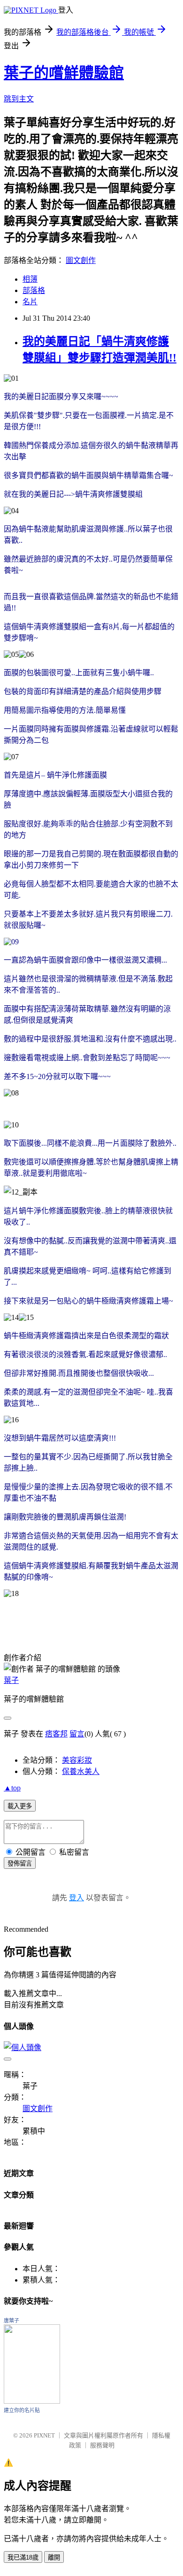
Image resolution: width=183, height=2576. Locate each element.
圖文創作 (81, 260)
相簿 (30, 279)
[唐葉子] (32, 2401)
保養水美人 (81, 1771)
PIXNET (44, 2435)
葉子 (11, 1680)
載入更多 (20, 1806)
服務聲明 (102, 2445)
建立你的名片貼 (22, 2410)
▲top (12, 1788)
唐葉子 (11, 2321)
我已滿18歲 (23, 2557)
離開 (54, 2557)
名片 (30, 302)
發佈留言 (20, 1863)
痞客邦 (56, 1734)
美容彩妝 (77, 1760)
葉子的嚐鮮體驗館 (64, 73)
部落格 (34, 290)
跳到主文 (19, 99)
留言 (77, 1734)
